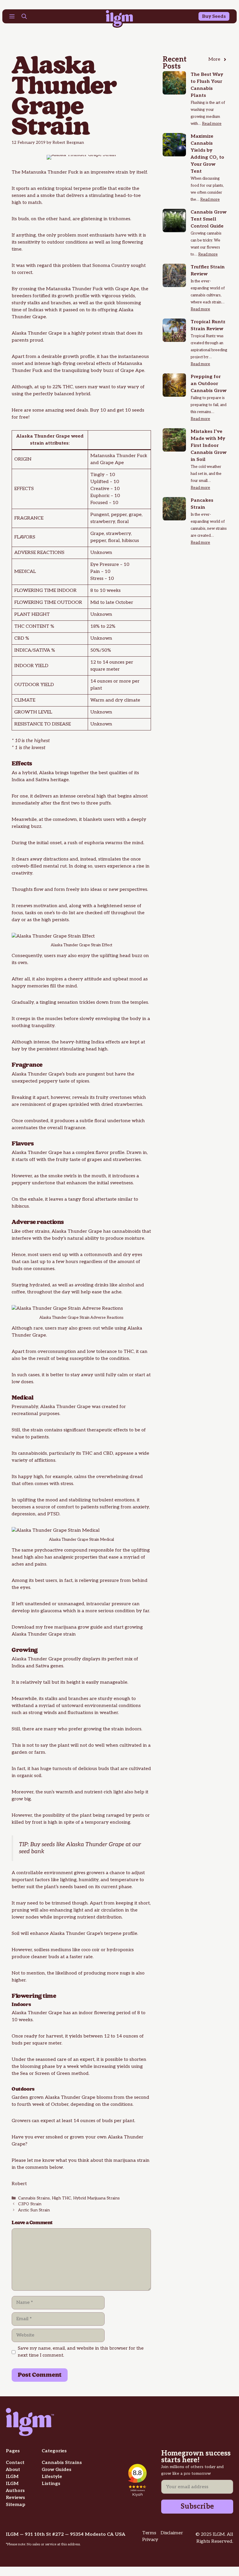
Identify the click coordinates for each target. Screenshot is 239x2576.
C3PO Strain (30, 2204)
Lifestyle (52, 2477)
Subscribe (197, 2506)
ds (223, 16)
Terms (149, 2533)
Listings (51, 2484)
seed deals (76, 410)
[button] (24, 17)
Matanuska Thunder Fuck (74, 289)
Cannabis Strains (34, 2198)
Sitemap (16, 2505)
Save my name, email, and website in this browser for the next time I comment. (81, 2352)
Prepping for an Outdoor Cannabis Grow (209, 384)
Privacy (150, 2540)
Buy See (211, 16)
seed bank (32, 1852)
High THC (61, 2198)
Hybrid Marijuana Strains (96, 2198)
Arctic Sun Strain (34, 2210)
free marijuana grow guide (73, 1627)
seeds (48, 1845)
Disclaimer (172, 2533)
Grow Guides (57, 2470)
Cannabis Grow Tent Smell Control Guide (209, 219)
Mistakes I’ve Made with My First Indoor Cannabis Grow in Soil (209, 446)
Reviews (15, 2498)
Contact (15, 2463)
